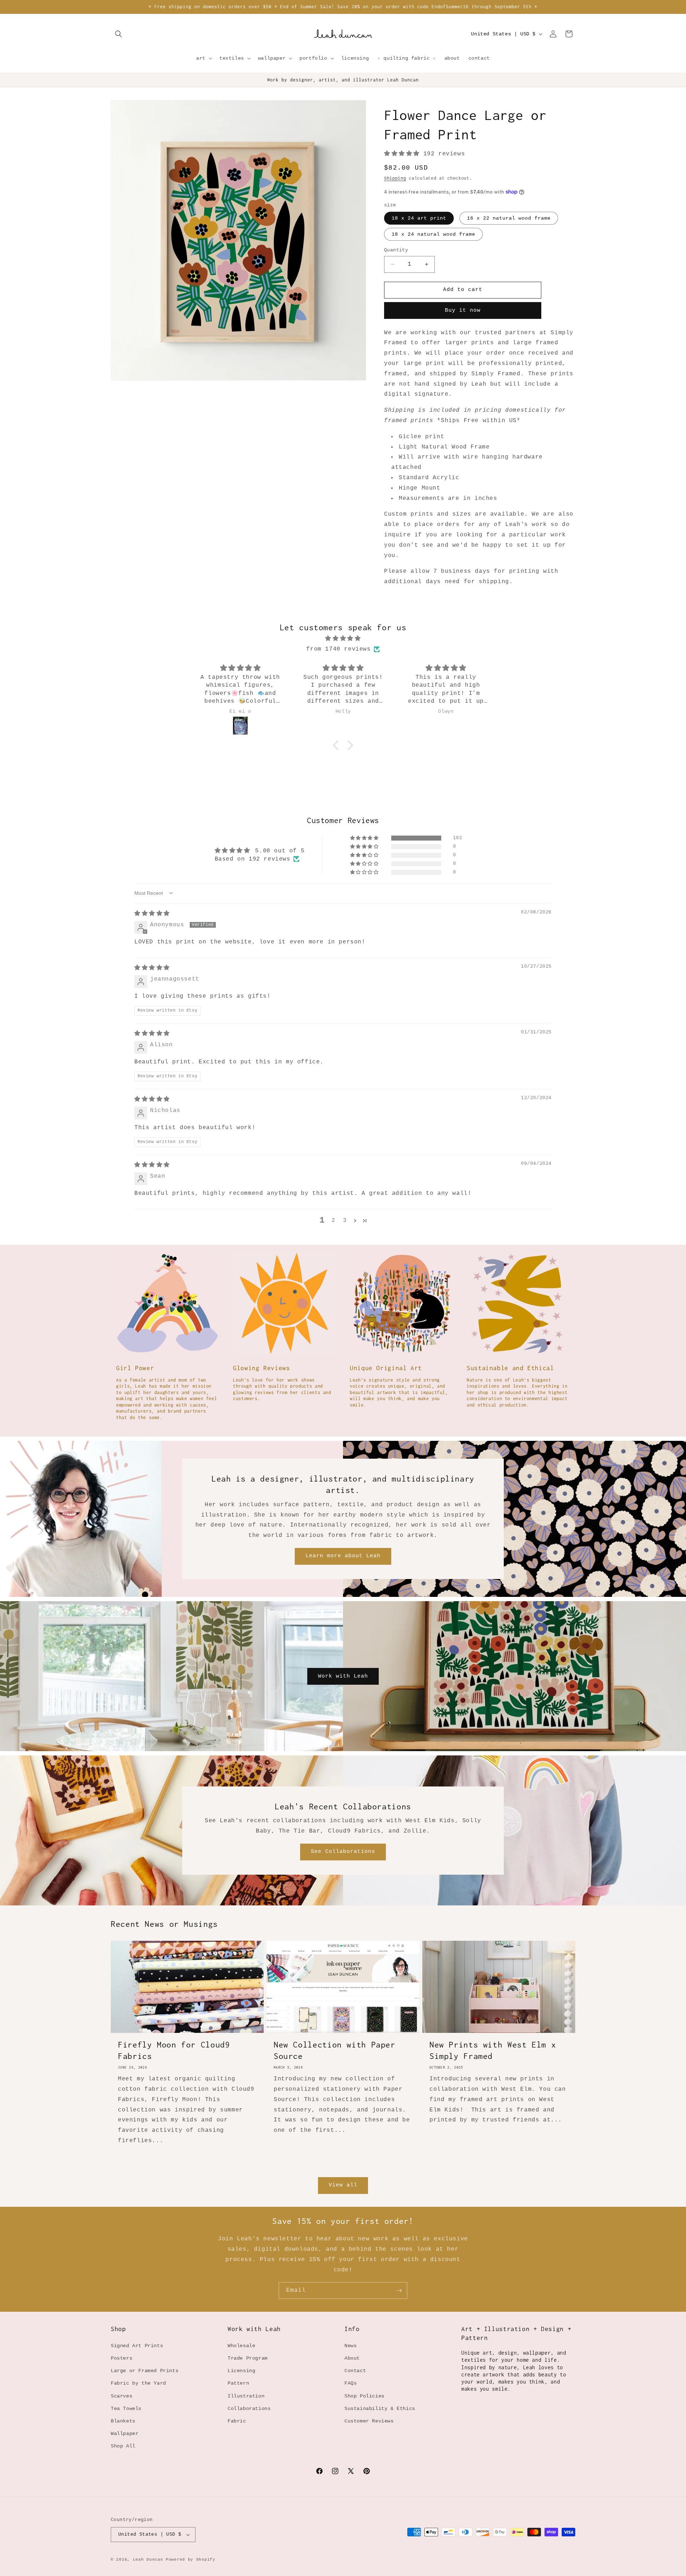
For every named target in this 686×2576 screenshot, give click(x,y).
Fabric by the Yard (138, 2383)
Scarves (121, 2396)
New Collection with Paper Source (335, 2050)
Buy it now (463, 310)
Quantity (396, 250)
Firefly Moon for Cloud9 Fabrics (174, 2050)
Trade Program (248, 2358)
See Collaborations (343, 1852)
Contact (355, 2371)
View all (343, 2185)
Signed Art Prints (137, 2346)
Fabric (237, 2421)
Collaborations (249, 2409)
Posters (121, 2358)
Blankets (123, 2421)
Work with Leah (343, 1676)
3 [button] (345, 1221)
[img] (343, 639)
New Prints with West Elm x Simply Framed (493, 2050)
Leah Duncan (148, 2560)
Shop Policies (364, 2396)
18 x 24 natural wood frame (433, 234)
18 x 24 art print (419, 218)
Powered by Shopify (191, 2560)
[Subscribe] (399, 2291)
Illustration (246, 2396)
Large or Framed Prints (145, 2371)
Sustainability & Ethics (380, 2409)
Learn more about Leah (343, 1556)
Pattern (238, 2383)
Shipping (395, 179)
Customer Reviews (369, 2421)
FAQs (351, 2383)
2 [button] (334, 1221)
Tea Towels (126, 2409)
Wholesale (241, 2346)
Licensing (241, 2371)
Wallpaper (125, 2434)
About (352, 2358)
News (351, 2346)
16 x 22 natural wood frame (509, 218)
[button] (119, 34)
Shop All (123, 2446)
